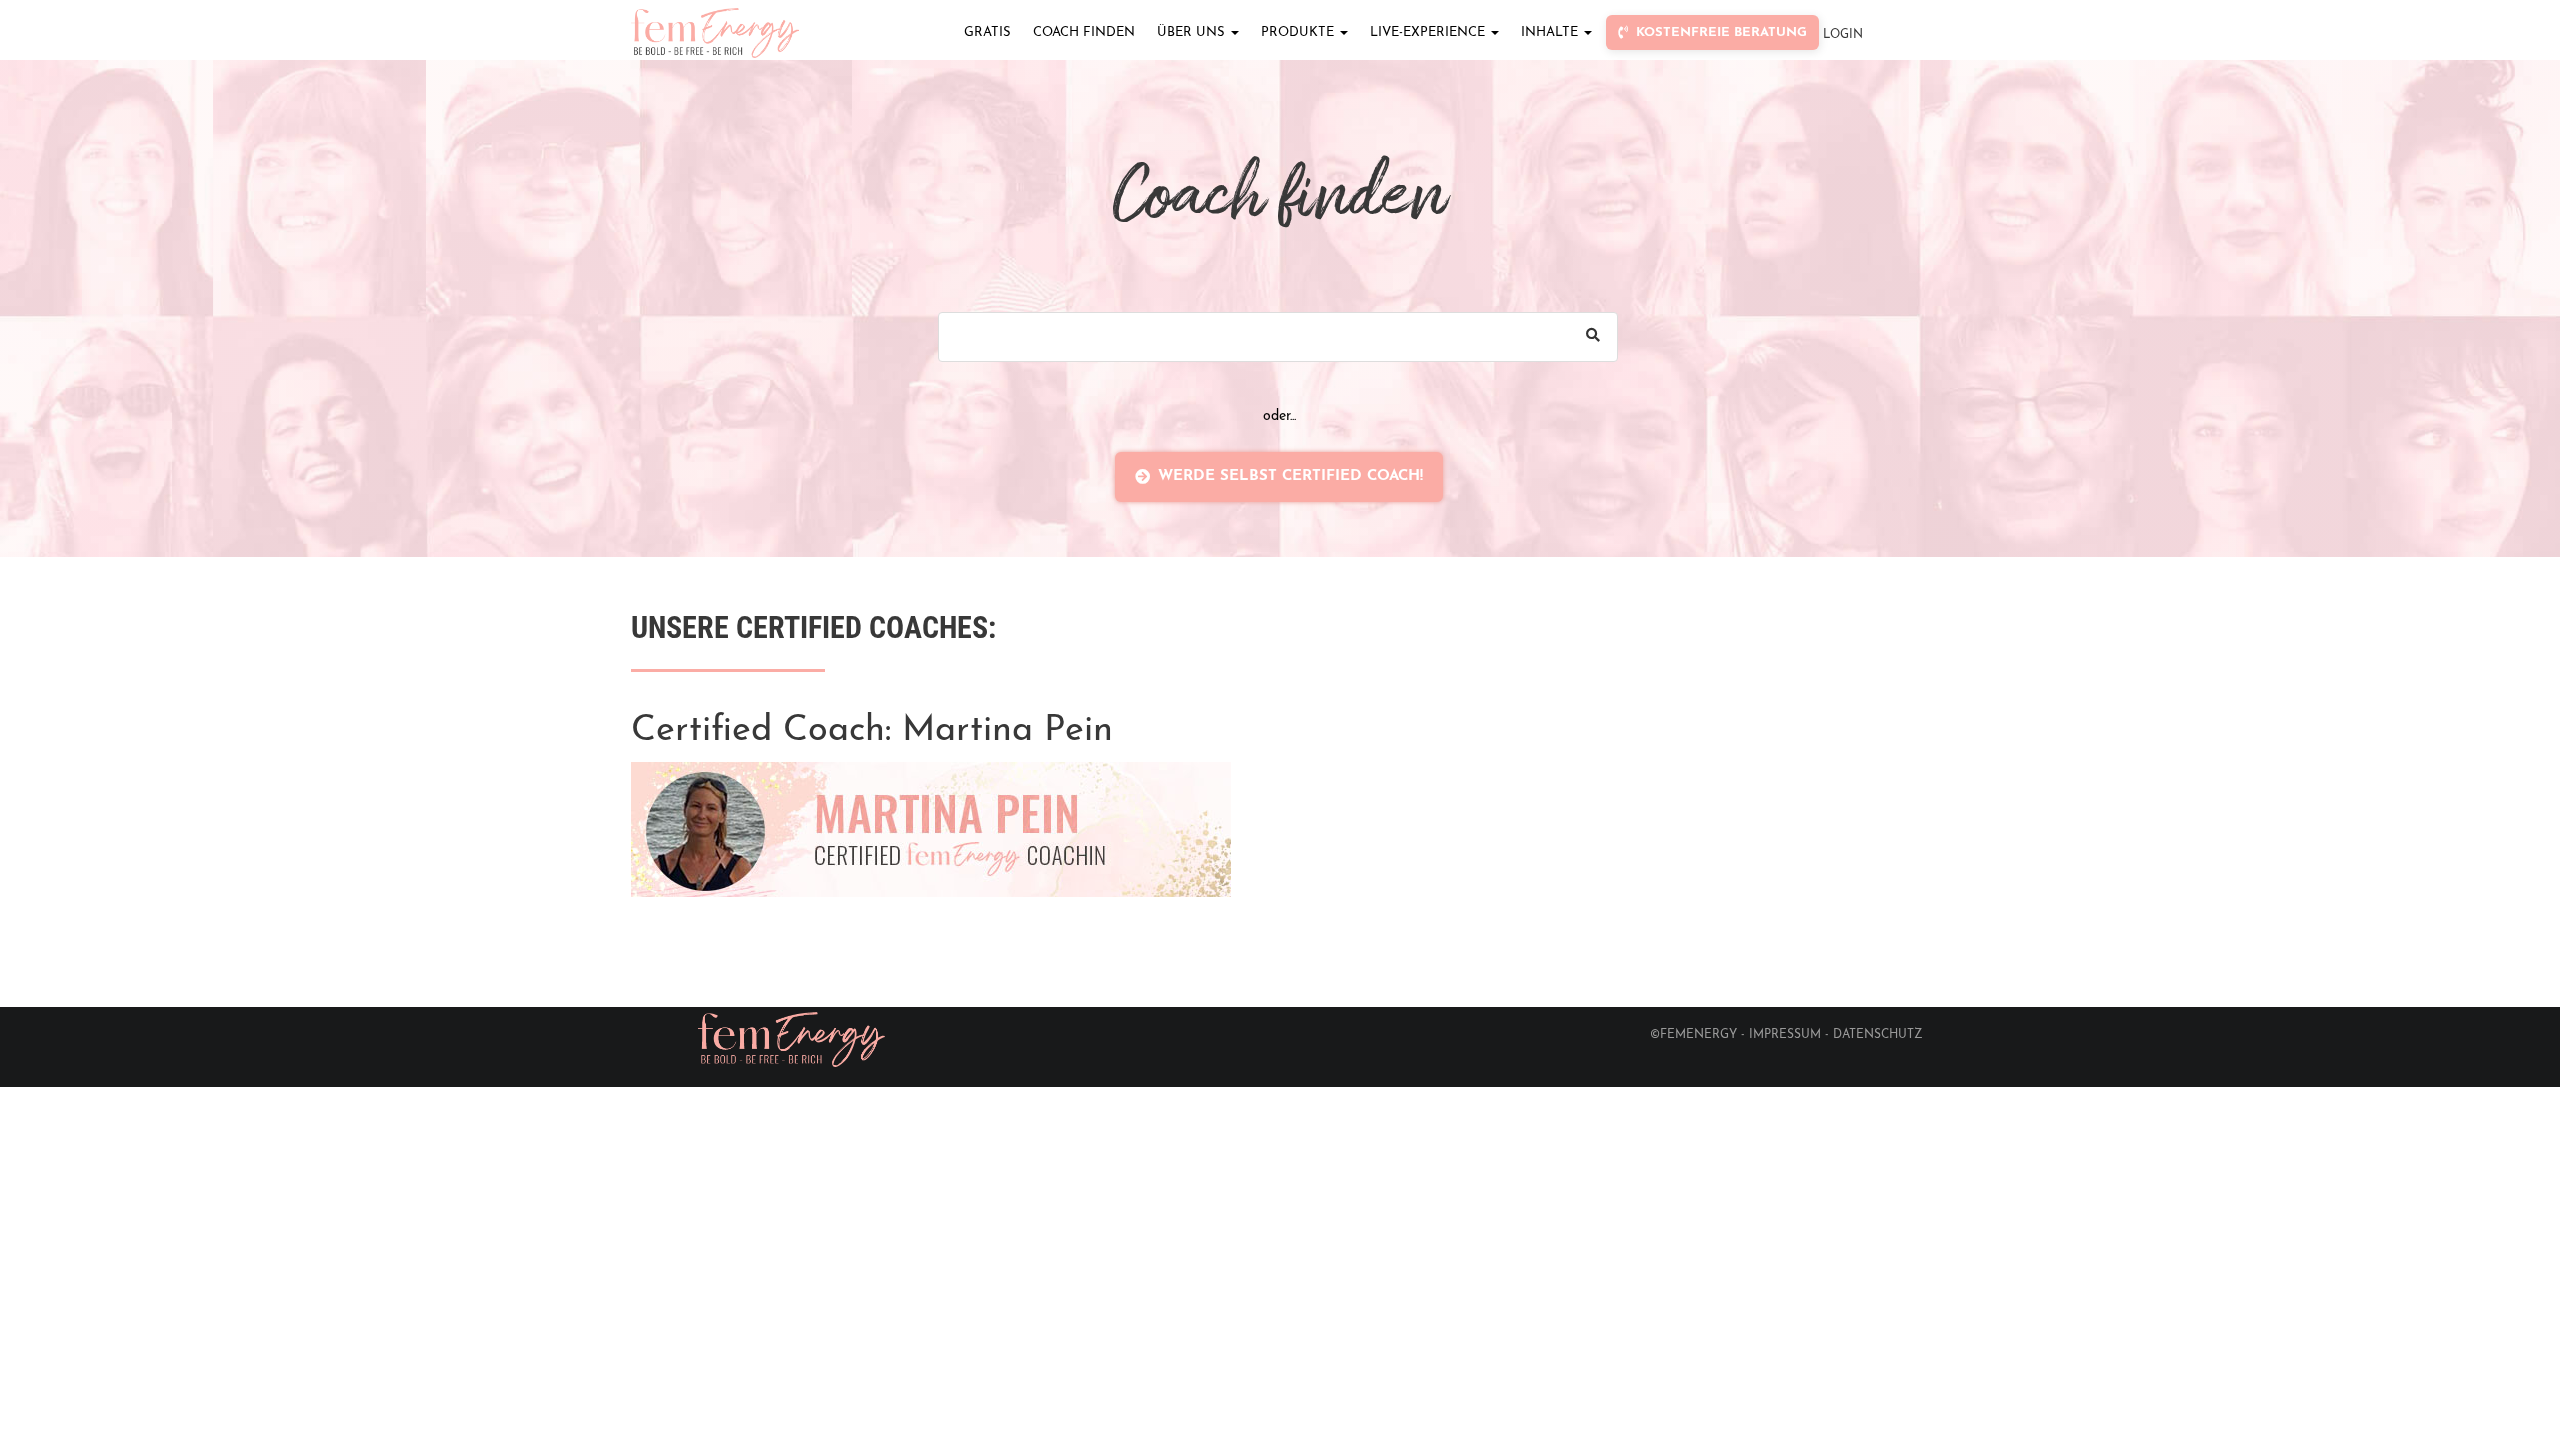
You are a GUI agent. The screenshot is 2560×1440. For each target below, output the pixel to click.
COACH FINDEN (1084, 32)
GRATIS (987, 32)
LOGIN (1843, 35)
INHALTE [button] (1551, 32)
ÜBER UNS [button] (1193, 32)
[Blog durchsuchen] (1593, 337)
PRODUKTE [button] (1299, 32)
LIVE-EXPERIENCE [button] (1429, 32)
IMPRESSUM (1785, 1035)
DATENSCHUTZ (1878, 1035)
